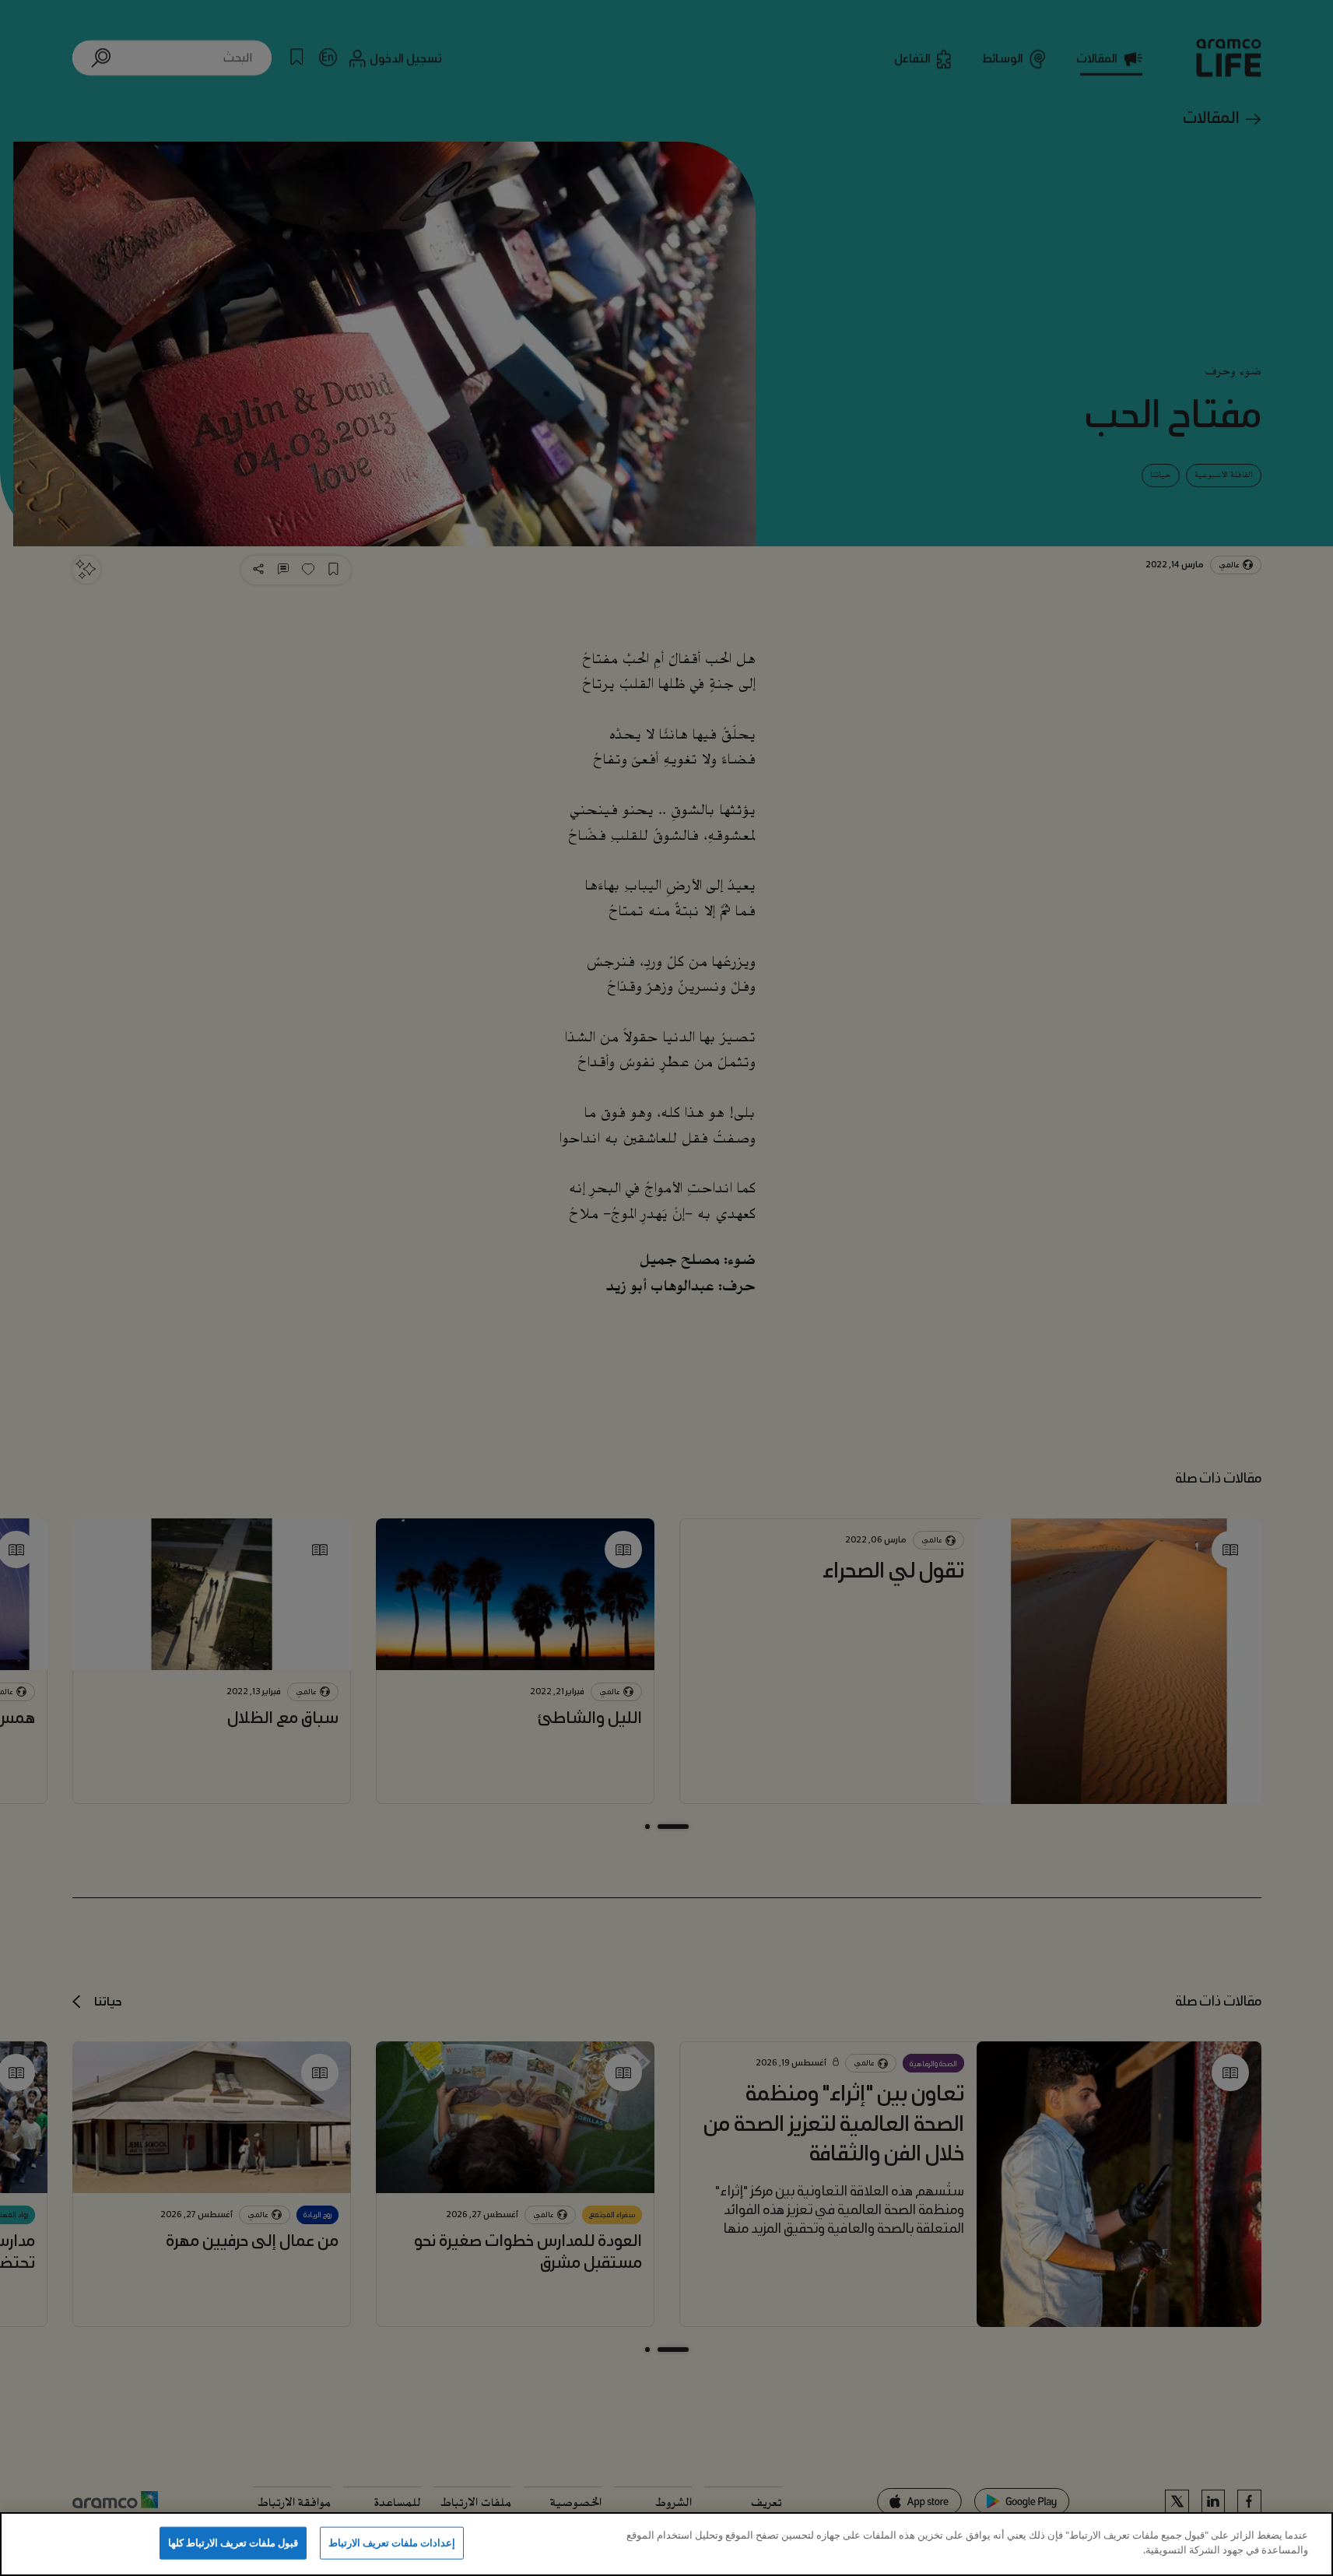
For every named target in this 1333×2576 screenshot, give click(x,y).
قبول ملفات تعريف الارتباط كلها (233, 2543)
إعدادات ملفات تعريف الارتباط (392, 2543)
